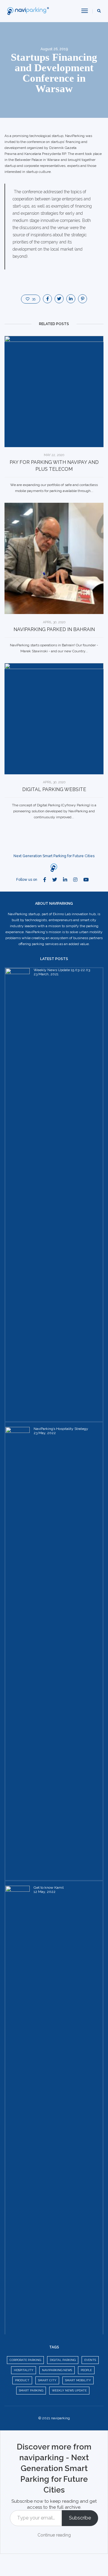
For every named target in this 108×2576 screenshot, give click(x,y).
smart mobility (78, 2380)
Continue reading (54, 2535)
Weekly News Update (69, 2390)
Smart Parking (31, 2390)
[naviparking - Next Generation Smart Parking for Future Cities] (29, 11)
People (86, 2370)
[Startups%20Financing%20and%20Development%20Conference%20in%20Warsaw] (47, 299)
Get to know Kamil (49, 1888)
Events (90, 2360)
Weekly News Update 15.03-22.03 (62, 970)
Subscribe (80, 2518)
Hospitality (24, 2370)
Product (22, 2380)
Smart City (47, 2380)
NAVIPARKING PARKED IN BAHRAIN (54, 629)
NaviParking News (57, 2370)
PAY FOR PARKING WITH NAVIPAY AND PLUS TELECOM (54, 466)
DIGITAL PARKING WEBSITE (54, 789)
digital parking (63, 2360)
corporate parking (25, 2360)
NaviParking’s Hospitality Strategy (61, 1429)
